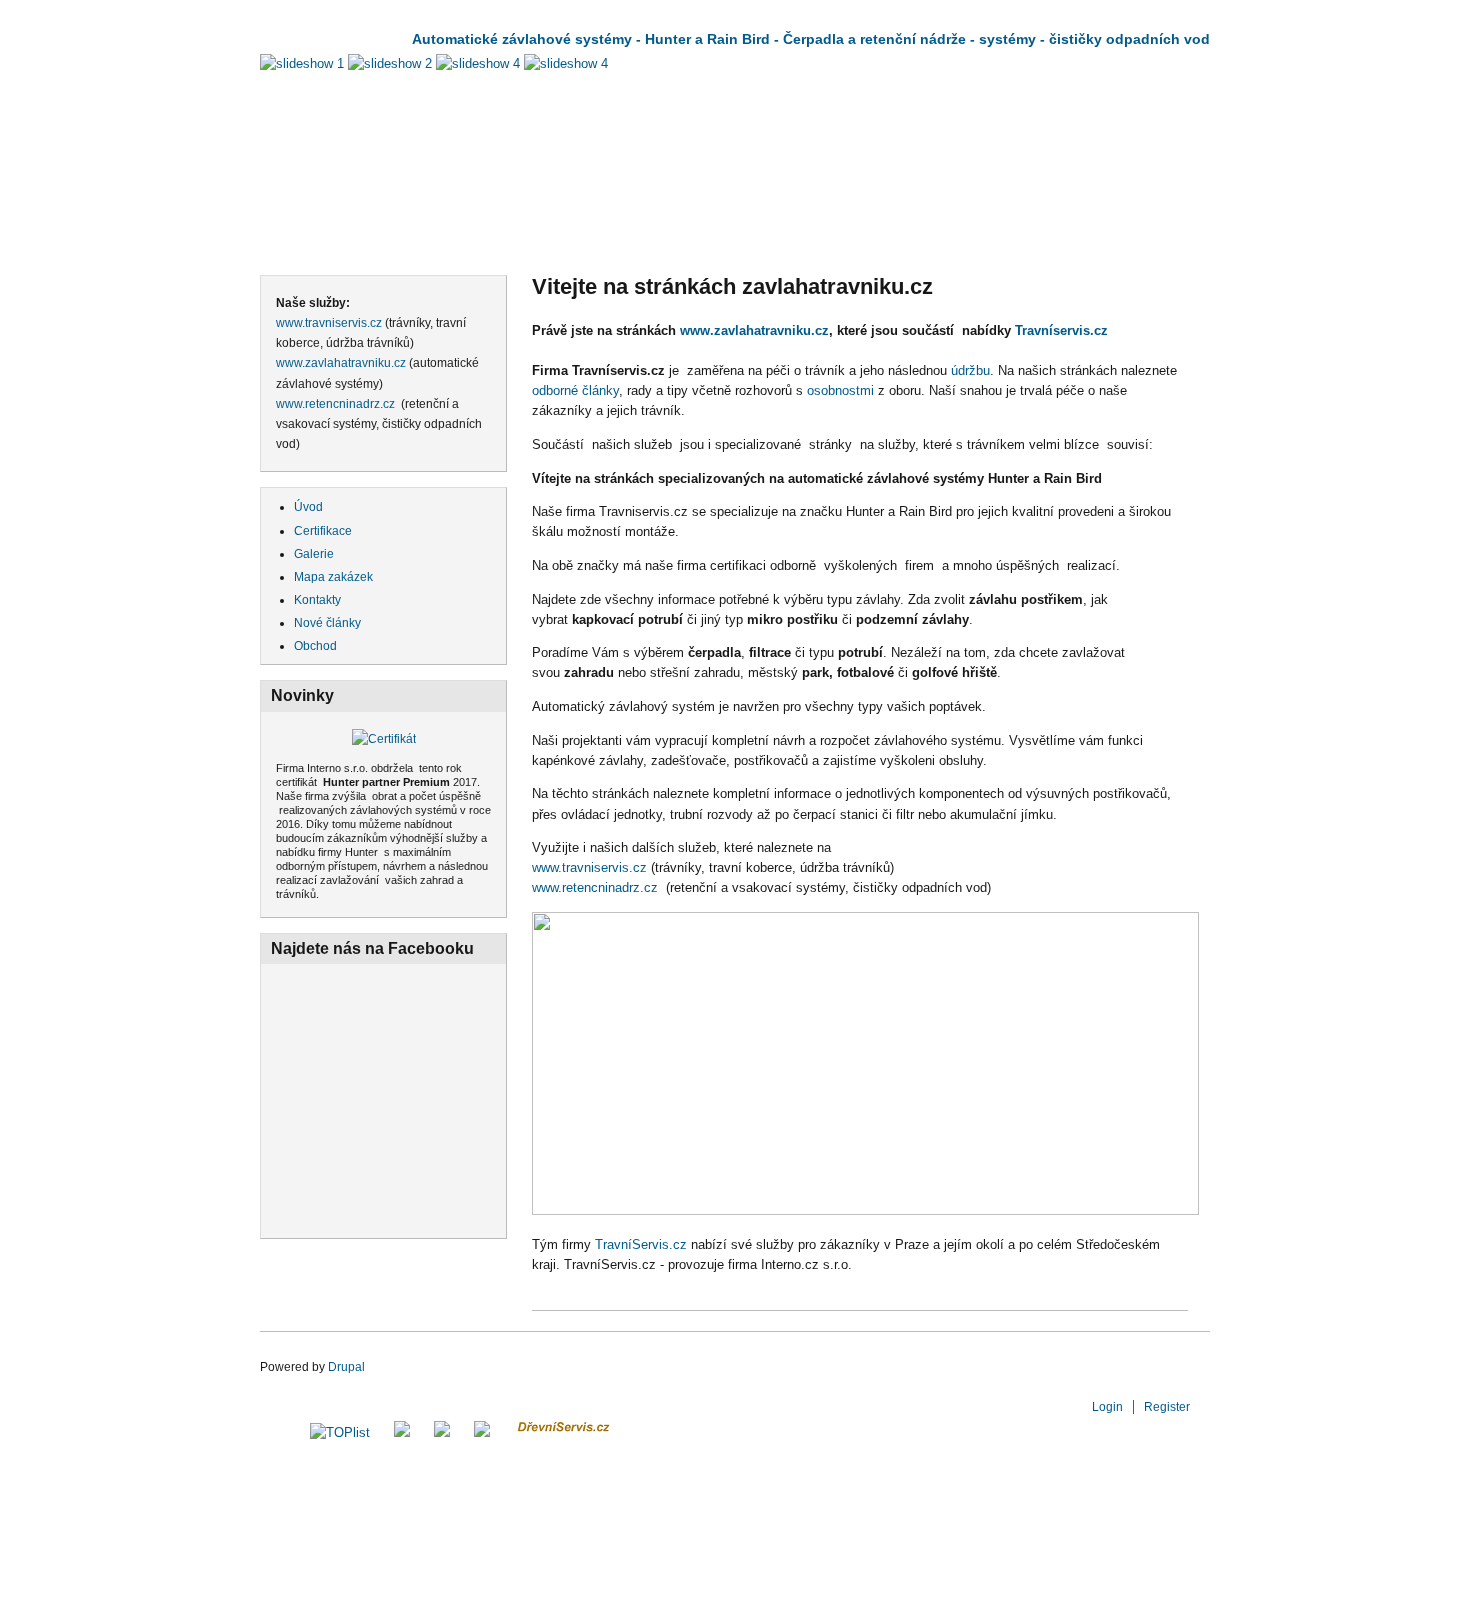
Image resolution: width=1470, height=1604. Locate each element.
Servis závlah (659, 242)
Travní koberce (997, 242)
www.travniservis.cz (329, 323)
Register (1167, 1407)
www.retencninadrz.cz (335, 404)
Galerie (314, 554)
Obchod (1138, 242)
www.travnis (566, 867)
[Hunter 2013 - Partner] (384, 739)
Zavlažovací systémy (479, 242)
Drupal (346, 1367)
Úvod (308, 507)
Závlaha (319, 242)
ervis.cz (626, 867)
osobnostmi (842, 390)
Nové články (327, 623)
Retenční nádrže (825, 242)
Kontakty (317, 600)
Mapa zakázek (333, 577)
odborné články (575, 390)
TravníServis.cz (641, 1244)
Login (1107, 1407)
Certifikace (323, 531)
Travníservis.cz (1061, 330)
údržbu (970, 370)
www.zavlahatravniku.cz (341, 363)
